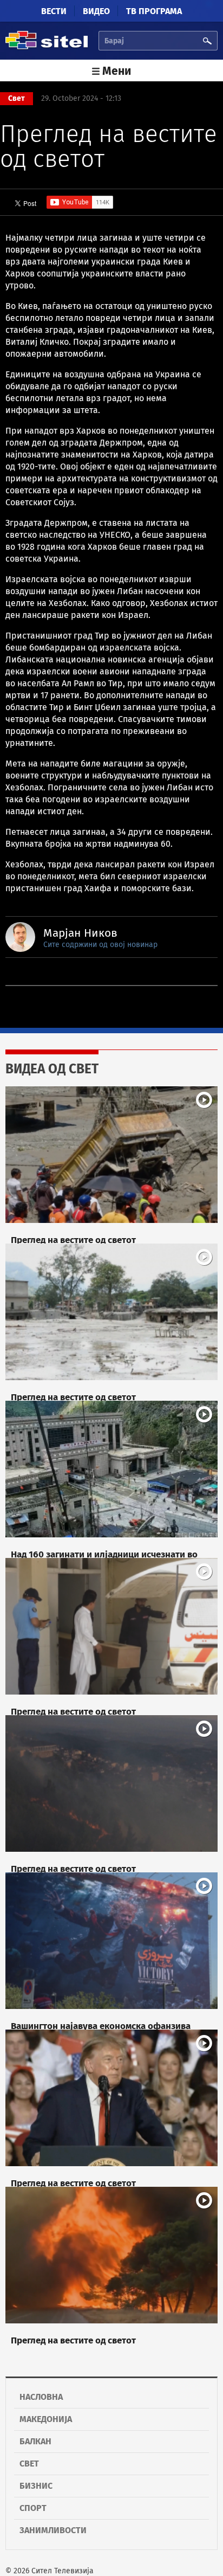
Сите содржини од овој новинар (100, 945)
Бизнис (36, 2486)
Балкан (35, 2441)
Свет (29, 2464)
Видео (96, 11)
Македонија (46, 2419)
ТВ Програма (154, 11)
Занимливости (53, 2530)
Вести (54, 11)
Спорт (33, 2508)
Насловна (41, 2397)
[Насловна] (47, 47)
